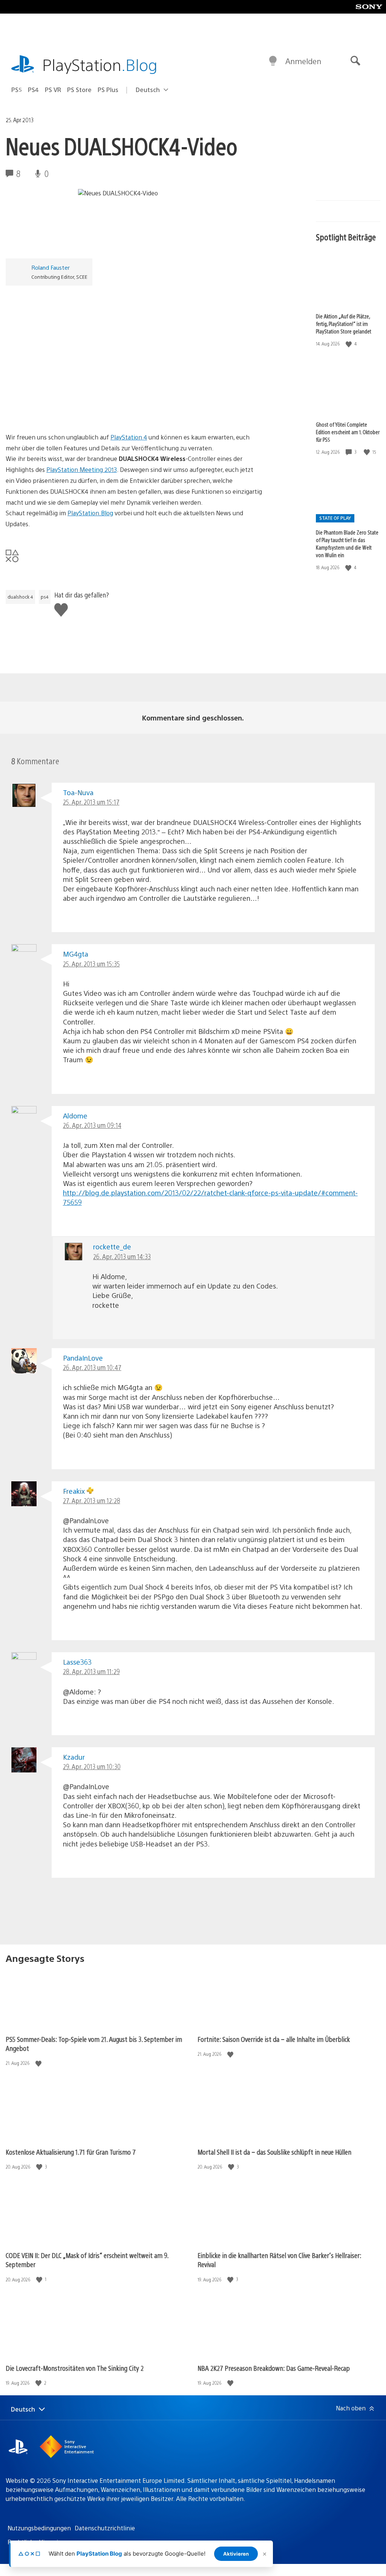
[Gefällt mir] (349, 344)
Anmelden (303, 61)
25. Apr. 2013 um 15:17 (91, 802)
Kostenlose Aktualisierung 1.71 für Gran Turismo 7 (71, 2152)
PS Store (79, 90)
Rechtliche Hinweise (36, 2542)
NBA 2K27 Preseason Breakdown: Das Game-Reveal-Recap (274, 2368)
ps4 (45, 597)
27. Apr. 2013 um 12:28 (92, 1500)
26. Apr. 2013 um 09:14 (92, 1125)
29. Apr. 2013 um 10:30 (92, 1766)
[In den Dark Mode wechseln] (273, 61)
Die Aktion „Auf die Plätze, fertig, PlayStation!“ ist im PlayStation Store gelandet (344, 324)
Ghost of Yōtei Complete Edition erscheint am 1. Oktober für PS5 (348, 432)
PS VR (53, 90)
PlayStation (100, 64)
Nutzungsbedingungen (39, 2528)
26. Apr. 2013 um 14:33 (122, 1256)
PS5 (17, 90)
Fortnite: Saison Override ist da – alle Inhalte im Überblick (274, 2039)
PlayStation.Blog (90, 513)
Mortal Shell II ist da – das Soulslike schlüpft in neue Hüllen (274, 2152)
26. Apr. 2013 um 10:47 (92, 1367)
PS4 (33, 90)
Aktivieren (236, 2554)
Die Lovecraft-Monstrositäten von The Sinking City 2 (75, 2368)
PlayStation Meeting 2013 (82, 469)
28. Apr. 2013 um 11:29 (91, 1671)
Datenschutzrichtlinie (105, 2528)
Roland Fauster (51, 267)
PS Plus (108, 90)
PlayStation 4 (129, 437)
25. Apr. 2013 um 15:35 (91, 964)
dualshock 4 (20, 597)
